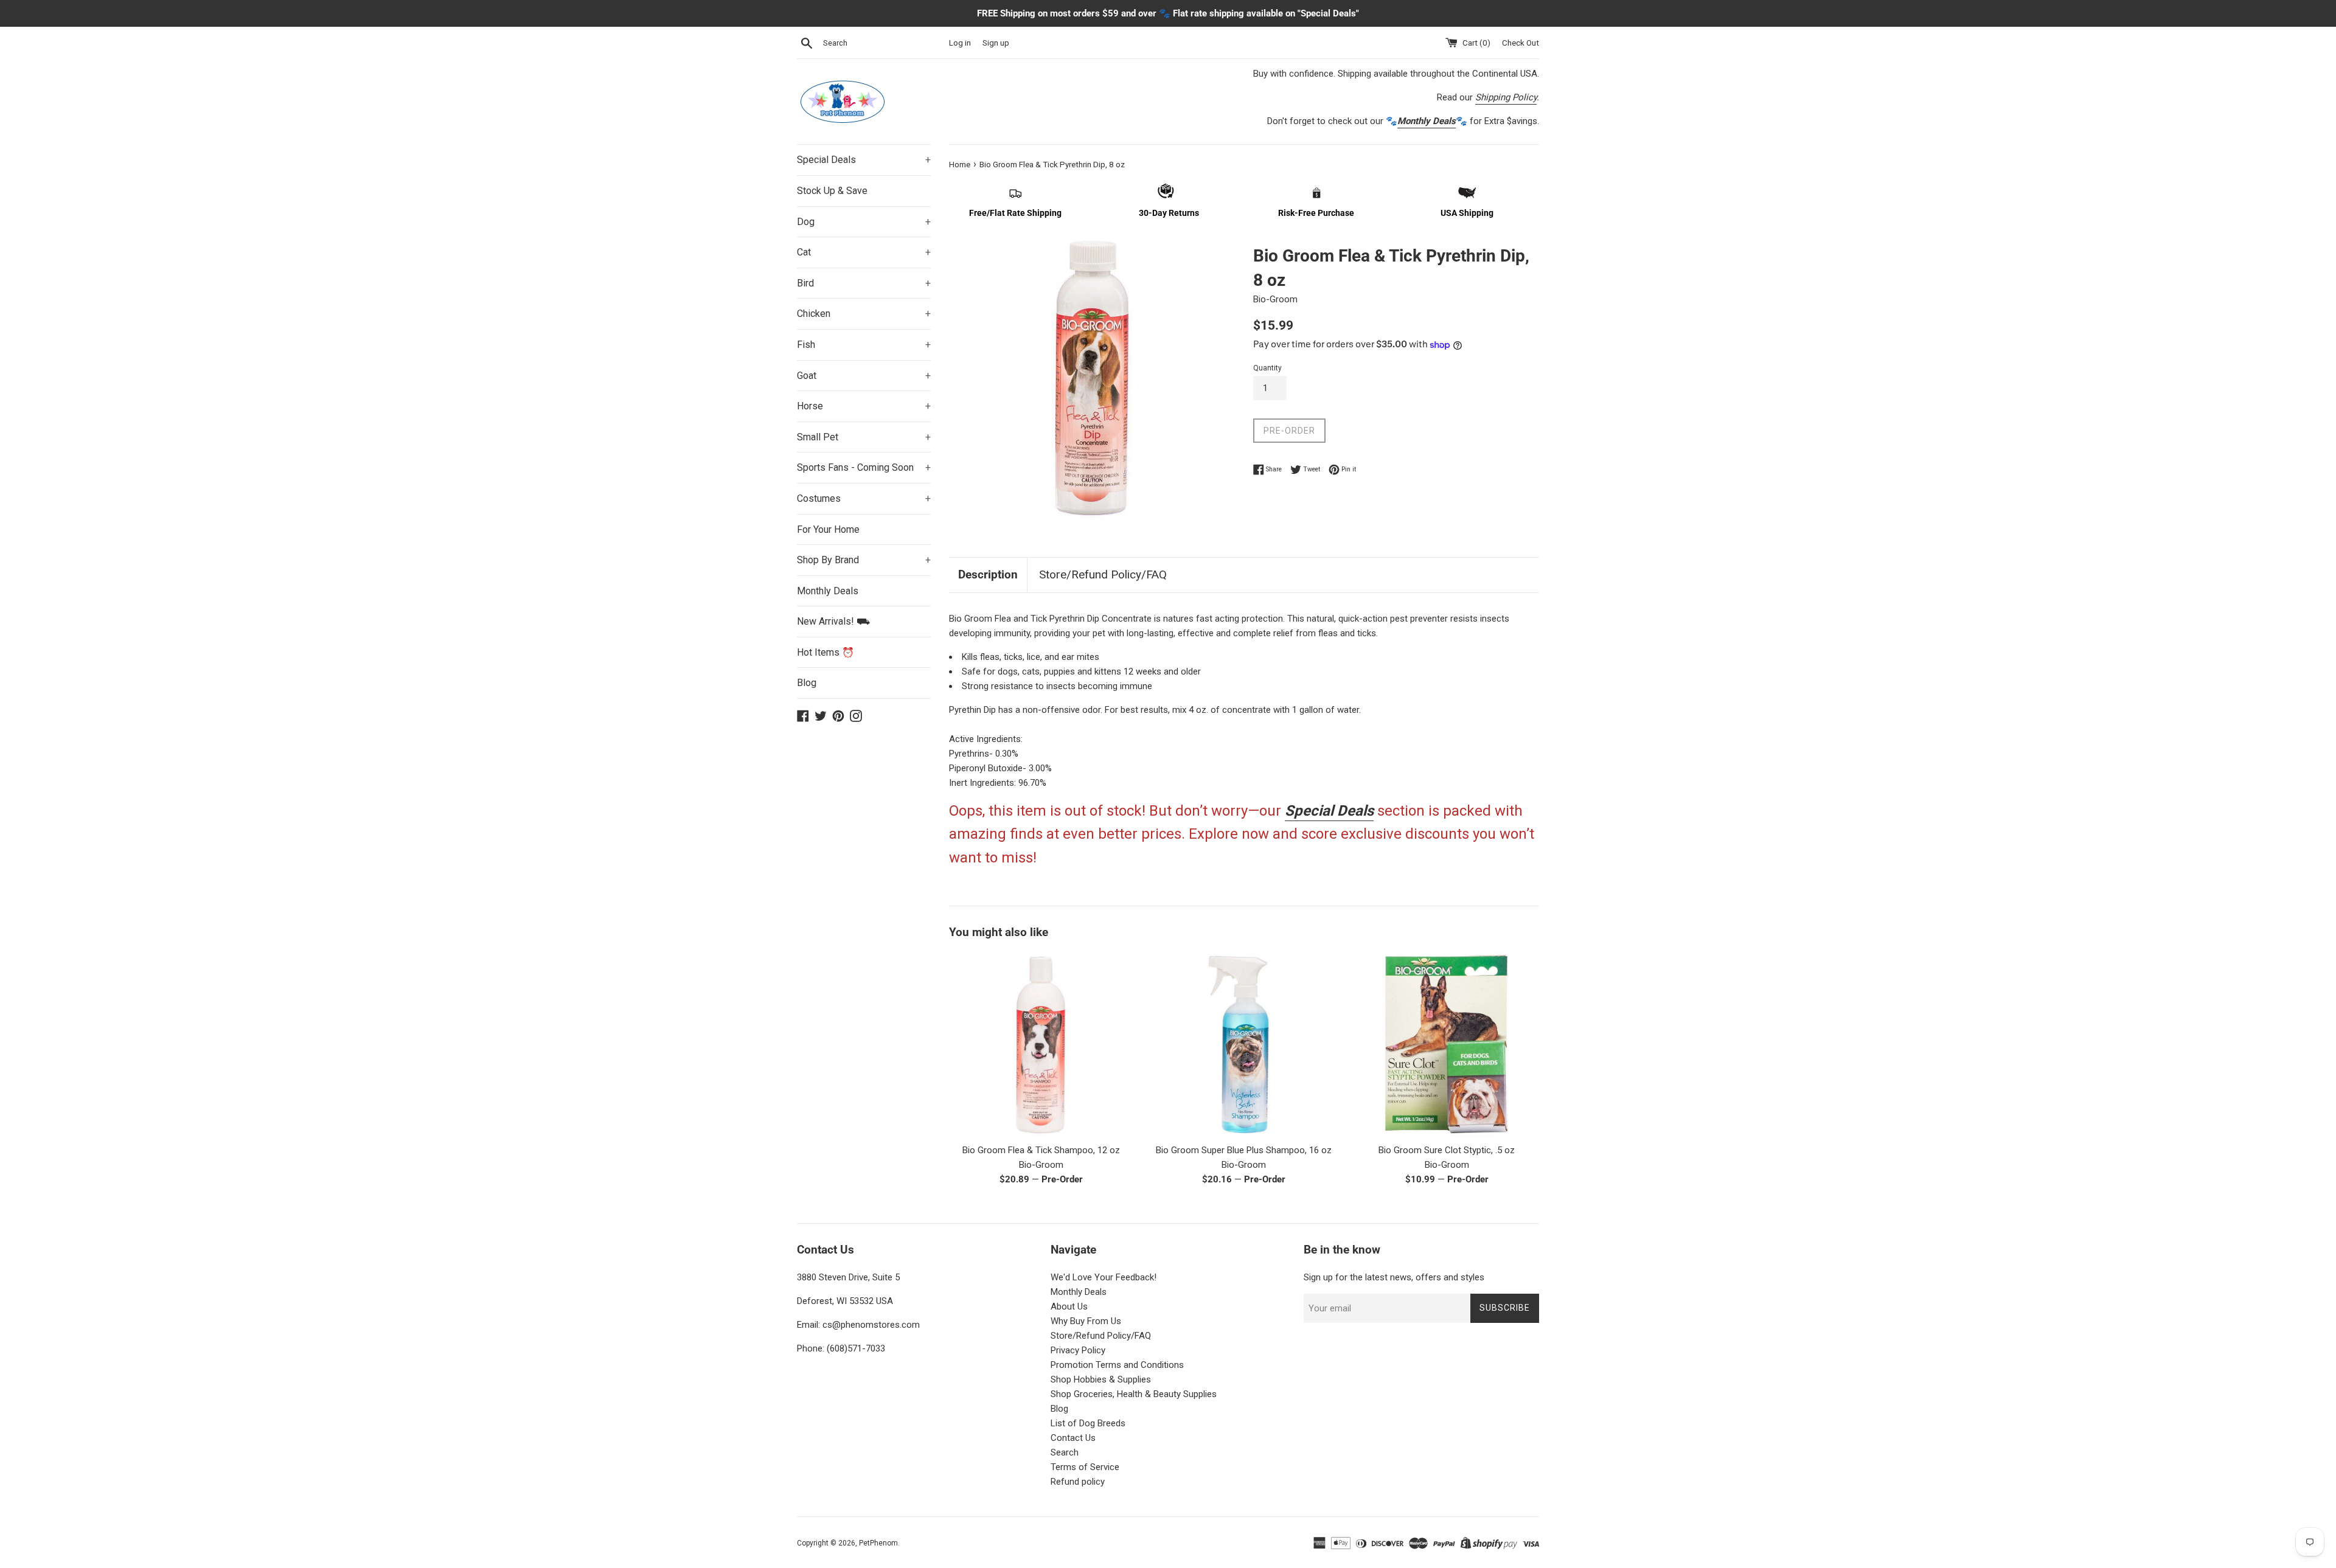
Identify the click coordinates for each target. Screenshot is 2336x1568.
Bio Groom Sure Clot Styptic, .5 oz (1447, 1150)
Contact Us (1073, 1438)
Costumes (864, 498)
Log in (960, 43)
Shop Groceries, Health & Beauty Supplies (1134, 1394)
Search (1065, 1452)
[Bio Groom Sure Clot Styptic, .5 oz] (1447, 1045)
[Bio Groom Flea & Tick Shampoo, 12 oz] (1041, 1045)
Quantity (1267, 368)
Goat (864, 376)
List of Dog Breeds (1088, 1423)
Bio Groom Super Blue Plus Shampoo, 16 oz (1244, 1150)
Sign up (996, 43)
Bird (864, 283)
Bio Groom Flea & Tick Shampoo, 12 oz (1041, 1150)
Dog (864, 222)
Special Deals (864, 160)
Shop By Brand (864, 560)
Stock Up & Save (832, 191)
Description (988, 574)
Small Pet (864, 437)
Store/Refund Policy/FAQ (1103, 574)
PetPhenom (878, 1543)
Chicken (864, 314)
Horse (864, 406)
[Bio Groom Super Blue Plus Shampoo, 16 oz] (1244, 1045)
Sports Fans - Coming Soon (864, 467)
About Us (1069, 1306)
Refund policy (1078, 1482)
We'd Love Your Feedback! (1104, 1277)
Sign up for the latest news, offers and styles (1394, 1277)
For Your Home (828, 529)
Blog (807, 683)
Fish (864, 345)
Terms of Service (1085, 1467)
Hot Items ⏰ (826, 652)
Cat (864, 252)
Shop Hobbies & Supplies (1101, 1379)
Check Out (1521, 43)
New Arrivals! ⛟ (833, 621)
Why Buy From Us (1086, 1321)
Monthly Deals (828, 591)
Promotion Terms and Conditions (1117, 1365)
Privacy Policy (1078, 1350)
